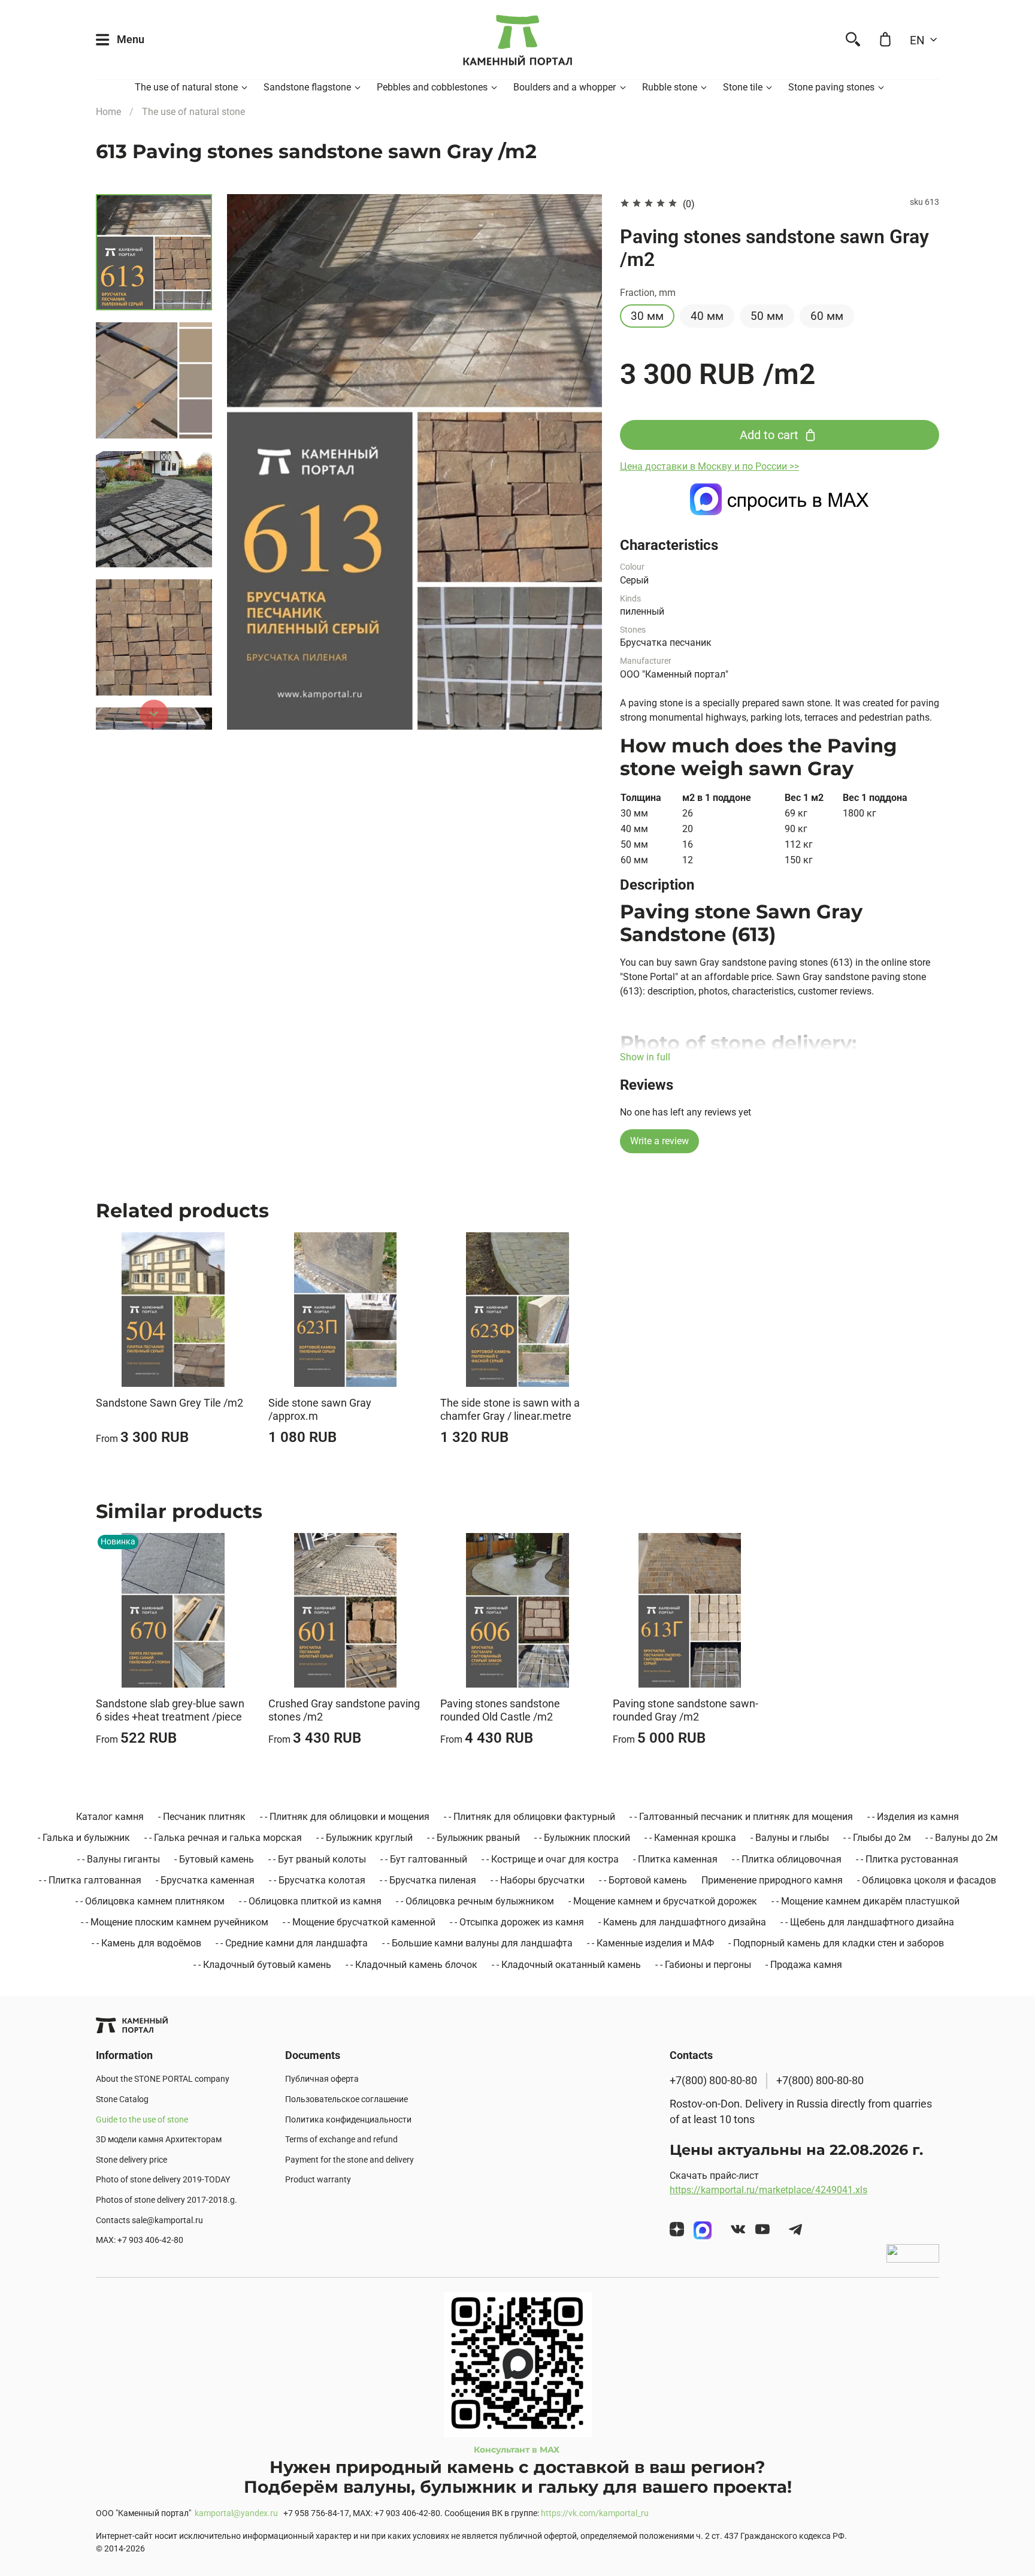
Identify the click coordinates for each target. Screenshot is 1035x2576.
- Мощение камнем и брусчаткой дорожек (663, 1901)
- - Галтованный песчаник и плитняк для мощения (741, 1817)
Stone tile (743, 87)
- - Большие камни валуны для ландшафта (477, 1943)
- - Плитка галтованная (90, 1880)
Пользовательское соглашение (346, 2099)
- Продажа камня (804, 1965)
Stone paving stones (831, 87)
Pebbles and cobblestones (432, 87)
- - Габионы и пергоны (703, 1965)
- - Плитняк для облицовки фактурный (529, 1817)
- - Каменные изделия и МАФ (650, 1943)
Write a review (659, 1141)
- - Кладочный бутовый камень (262, 1965)
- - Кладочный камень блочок (411, 1965)
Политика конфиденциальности (348, 2120)
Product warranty (318, 2180)
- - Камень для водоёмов (146, 1943)
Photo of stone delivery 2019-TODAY (163, 2180)
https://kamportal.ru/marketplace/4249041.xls (768, 2190)
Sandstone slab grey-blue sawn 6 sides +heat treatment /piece (170, 1710)
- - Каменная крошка (690, 1838)
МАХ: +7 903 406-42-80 (140, 2240)
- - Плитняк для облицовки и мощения (345, 1817)
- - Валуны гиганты (119, 1859)
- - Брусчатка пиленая (428, 1880)
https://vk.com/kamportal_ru (595, 2513)
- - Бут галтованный (424, 1859)
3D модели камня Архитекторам (159, 2140)
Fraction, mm (648, 293)
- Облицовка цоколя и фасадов (927, 1880)
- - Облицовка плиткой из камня (310, 1901)
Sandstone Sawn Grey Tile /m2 (170, 1402)
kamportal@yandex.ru (236, 2513)
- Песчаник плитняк (202, 1817)
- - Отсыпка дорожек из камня (517, 1922)
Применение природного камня (772, 1880)
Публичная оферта (322, 2079)
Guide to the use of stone (142, 2120)
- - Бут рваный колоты (317, 1859)
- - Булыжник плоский (582, 1838)
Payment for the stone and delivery (349, 2160)
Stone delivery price (131, 2160)
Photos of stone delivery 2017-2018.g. (167, 2200)
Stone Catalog (122, 2099)
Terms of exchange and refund (341, 2140)
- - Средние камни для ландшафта (292, 1943)
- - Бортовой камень (643, 1880)
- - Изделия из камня (913, 1817)
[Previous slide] (251, 462)
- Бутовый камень (214, 1859)
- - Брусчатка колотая (317, 1880)
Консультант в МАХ (518, 2450)
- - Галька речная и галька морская (223, 1838)
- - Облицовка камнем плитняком (150, 1901)
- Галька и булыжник (84, 1838)
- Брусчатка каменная (205, 1880)
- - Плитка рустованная (907, 1859)
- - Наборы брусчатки (538, 1880)
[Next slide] (154, 714)
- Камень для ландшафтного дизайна (682, 1922)
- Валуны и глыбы (790, 1838)
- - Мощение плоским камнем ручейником (175, 1922)
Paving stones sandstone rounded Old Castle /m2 (500, 1710)
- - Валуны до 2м (962, 1838)
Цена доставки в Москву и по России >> (709, 466)
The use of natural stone (186, 87)
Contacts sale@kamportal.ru (149, 2220)
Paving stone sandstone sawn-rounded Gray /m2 (686, 1710)
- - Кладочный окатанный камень (566, 1965)
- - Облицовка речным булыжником (475, 1901)
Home (108, 112)
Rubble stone (670, 87)
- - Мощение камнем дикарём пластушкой (865, 1901)
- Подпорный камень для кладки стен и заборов (836, 1943)
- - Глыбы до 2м (877, 1838)
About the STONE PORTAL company (163, 2079)
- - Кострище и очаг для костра (550, 1859)
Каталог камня (110, 1817)
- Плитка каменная (675, 1859)
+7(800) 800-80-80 (713, 2081)
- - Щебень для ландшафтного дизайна (867, 1922)
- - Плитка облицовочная (787, 1859)
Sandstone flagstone (307, 87)
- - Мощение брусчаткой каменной (359, 1922)
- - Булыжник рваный (473, 1838)
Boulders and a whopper (565, 87)
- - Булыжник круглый (364, 1838)
